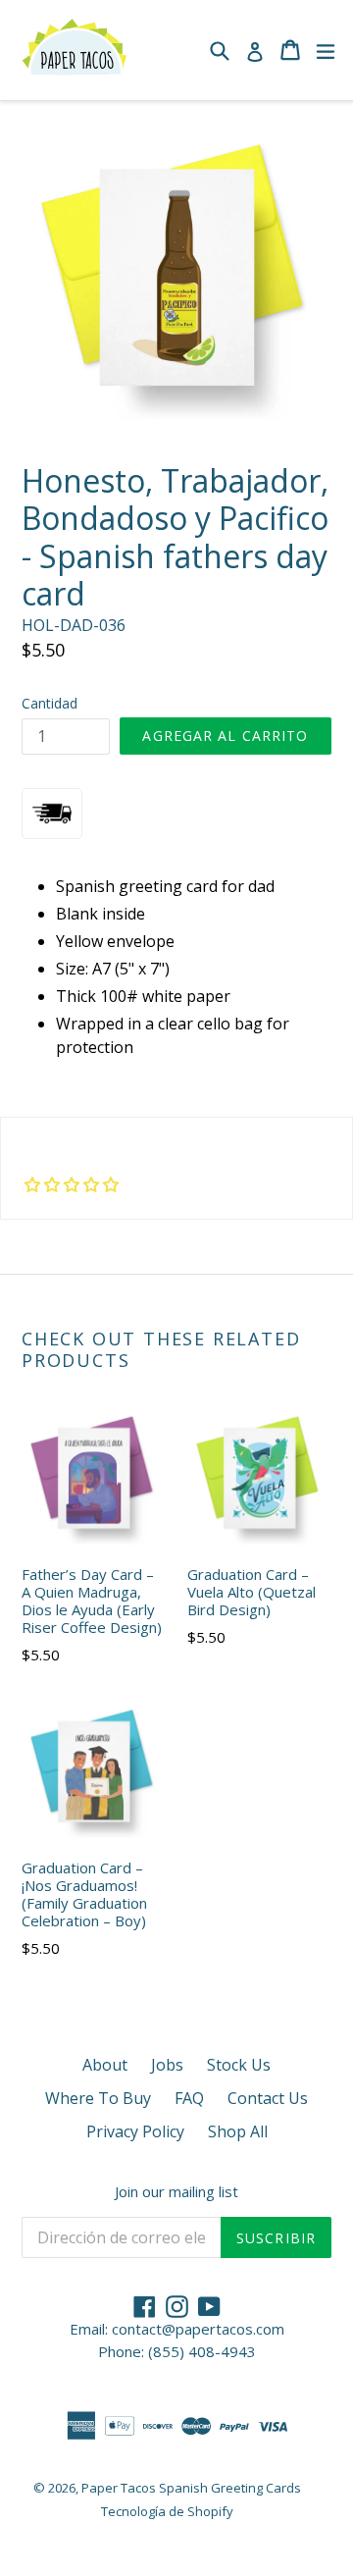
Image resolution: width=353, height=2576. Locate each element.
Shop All (238, 2131)
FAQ (189, 2098)
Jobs (167, 2065)
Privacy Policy (135, 2131)
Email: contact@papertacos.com (177, 2329)
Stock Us (239, 2065)
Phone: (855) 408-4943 (177, 2351)
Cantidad (50, 703)
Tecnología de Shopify (167, 2511)
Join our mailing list (176, 2191)
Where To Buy (98, 2098)
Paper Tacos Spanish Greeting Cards (191, 2488)
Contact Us (268, 2098)
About (105, 2065)
